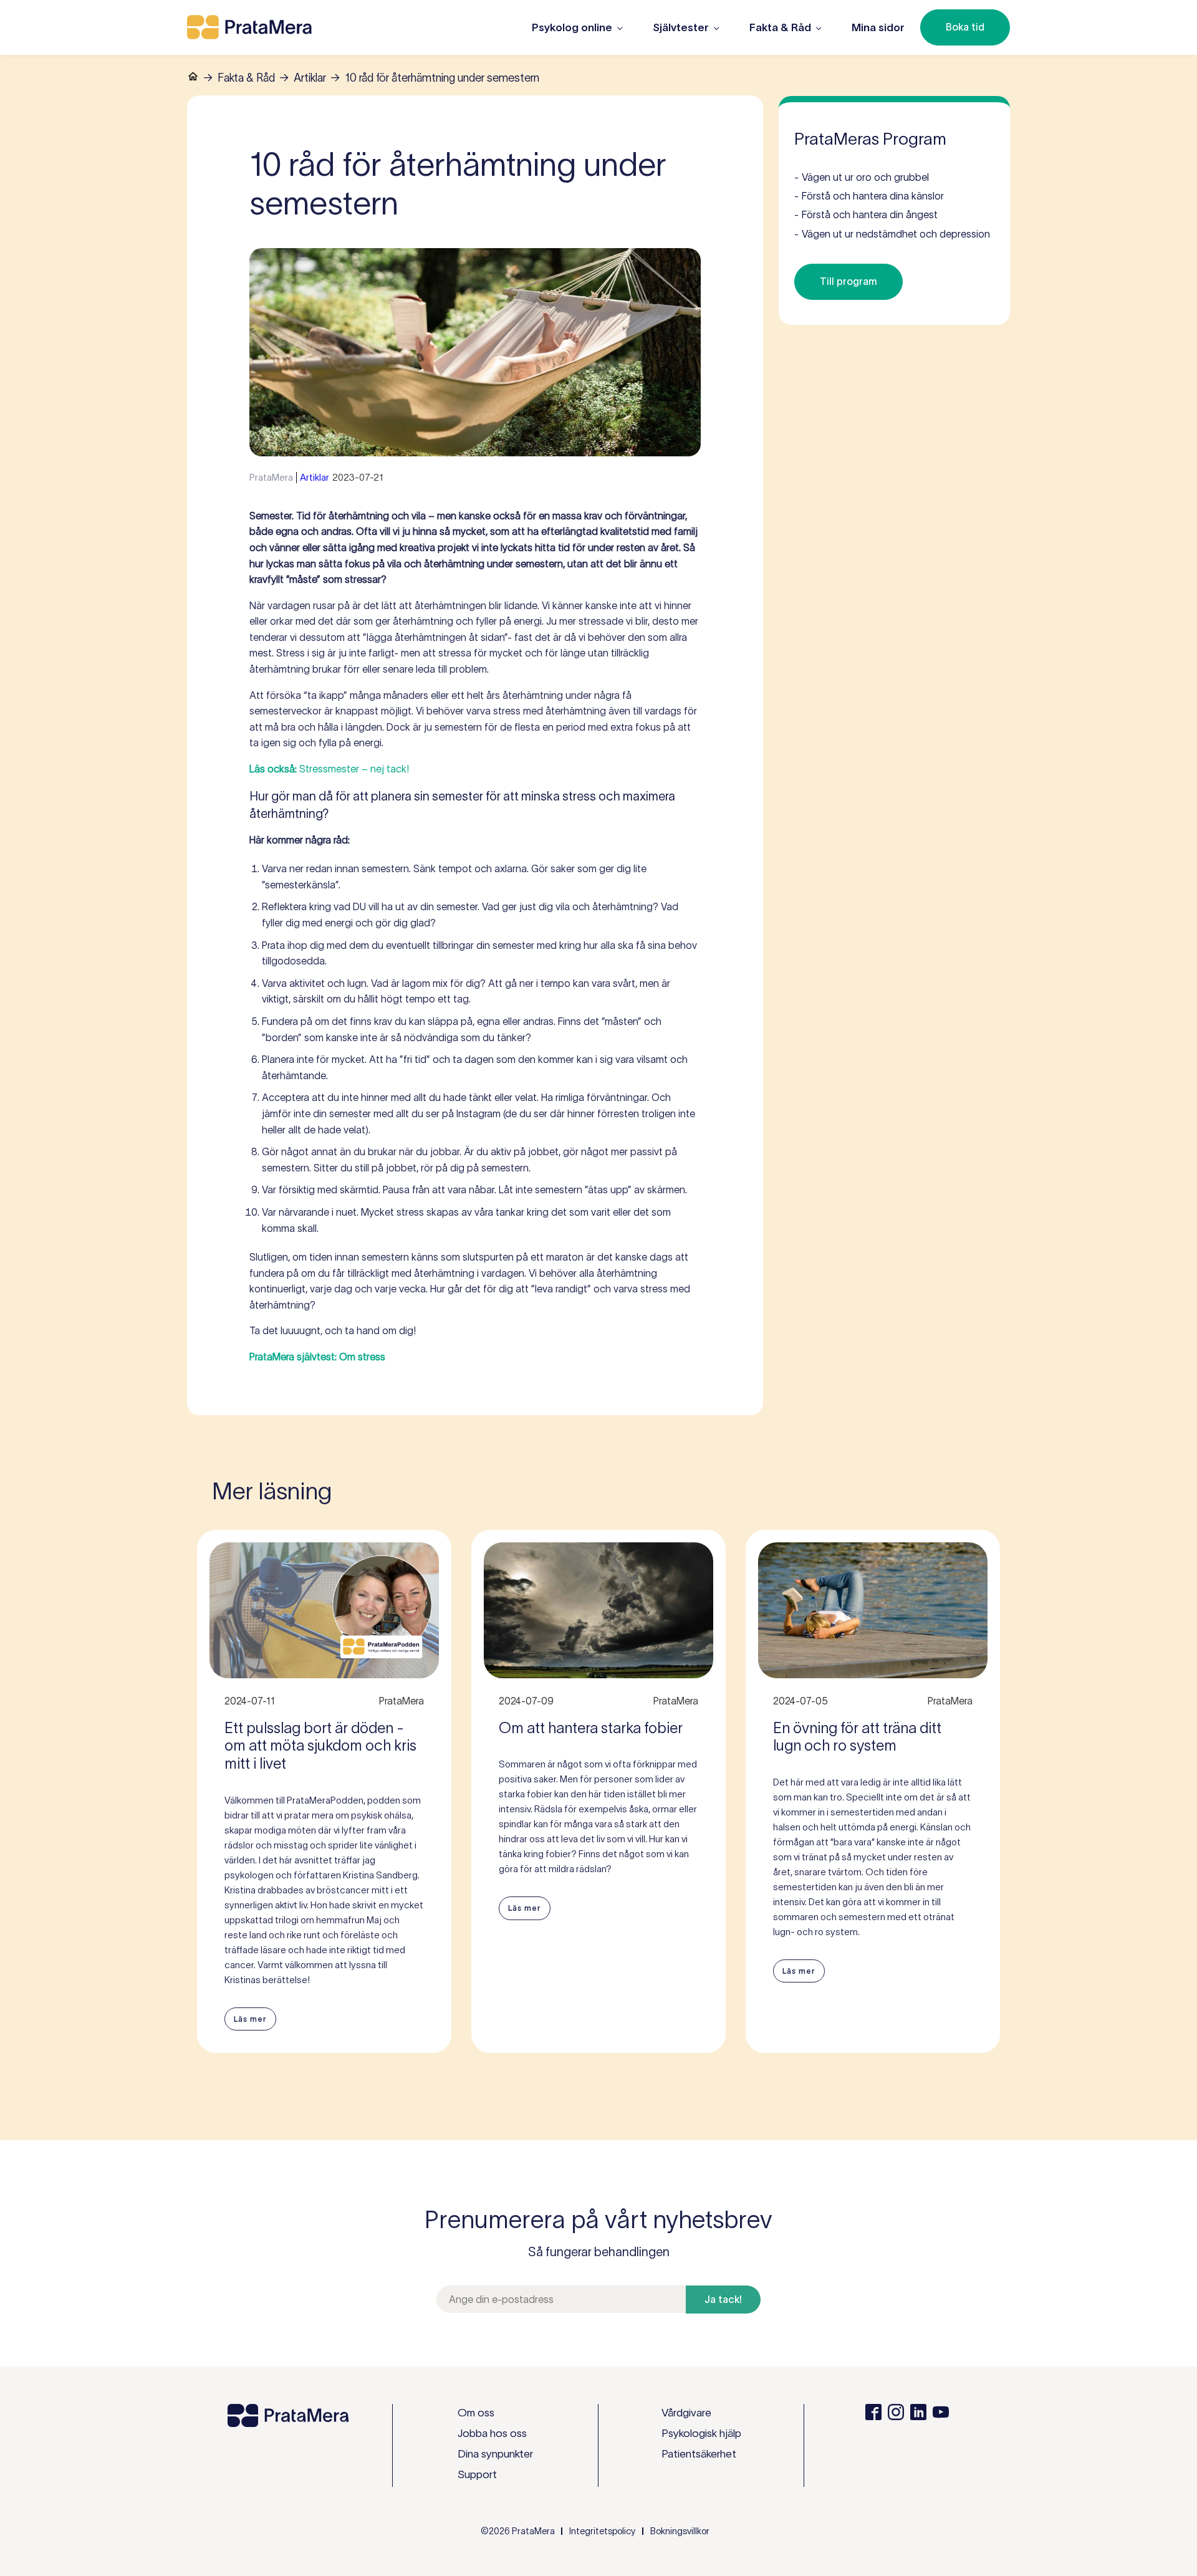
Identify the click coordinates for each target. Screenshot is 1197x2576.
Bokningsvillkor (680, 2531)
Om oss (476, 2413)
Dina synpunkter (495, 2454)
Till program (848, 281)
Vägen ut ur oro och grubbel (862, 177)
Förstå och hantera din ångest (866, 214)
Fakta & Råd (246, 78)
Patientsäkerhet (699, 2454)
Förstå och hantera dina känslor (869, 196)
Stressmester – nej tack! (329, 769)
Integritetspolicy (602, 2531)
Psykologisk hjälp (701, 2433)
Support (477, 2474)
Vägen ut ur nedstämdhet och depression (892, 234)
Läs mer (250, 2019)
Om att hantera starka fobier (591, 1728)
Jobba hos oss (492, 2433)
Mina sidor (878, 27)
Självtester (681, 27)
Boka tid (965, 27)
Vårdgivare (686, 2413)
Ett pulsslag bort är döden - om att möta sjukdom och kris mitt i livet (320, 1746)
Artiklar (310, 78)
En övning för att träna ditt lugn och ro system (857, 1737)
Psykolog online (572, 27)
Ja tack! (723, 2299)
